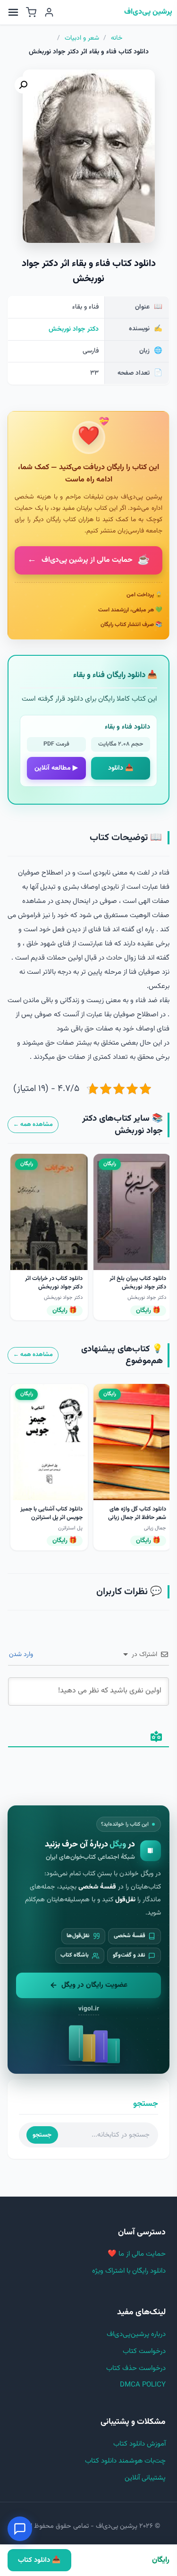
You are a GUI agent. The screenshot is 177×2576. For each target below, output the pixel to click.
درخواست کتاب (144, 2351)
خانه (117, 38)
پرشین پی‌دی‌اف (148, 12)
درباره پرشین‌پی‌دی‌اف (136, 2334)
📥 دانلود (121, 768)
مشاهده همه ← (33, 1125)
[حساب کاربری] (49, 12)
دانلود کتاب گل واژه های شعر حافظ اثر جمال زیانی (137, 1513)
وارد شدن (22, 1655)
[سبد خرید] (31, 12)
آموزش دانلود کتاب (139, 2444)
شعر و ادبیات (82, 38)
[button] (23, 85)
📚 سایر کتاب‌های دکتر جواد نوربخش (122, 1125)
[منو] (13, 12)
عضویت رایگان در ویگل (94, 1985)
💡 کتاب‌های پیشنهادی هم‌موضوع (122, 1355)
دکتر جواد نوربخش (74, 329)
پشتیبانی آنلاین (145, 2478)
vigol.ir (89, 2009)
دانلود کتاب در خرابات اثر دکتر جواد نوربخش (54, 1283)
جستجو (42, 2135)
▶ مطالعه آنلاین (56, 768)
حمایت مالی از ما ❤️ (137, 2254)
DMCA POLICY (143, 2385)
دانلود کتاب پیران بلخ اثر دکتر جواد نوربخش (138, 1283)
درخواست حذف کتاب (136, 2368)
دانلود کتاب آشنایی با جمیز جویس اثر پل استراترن (51, 1513)
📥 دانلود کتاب (39, 2560)
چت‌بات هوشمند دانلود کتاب (125, 2461)
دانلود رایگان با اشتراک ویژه (129, 2271)
